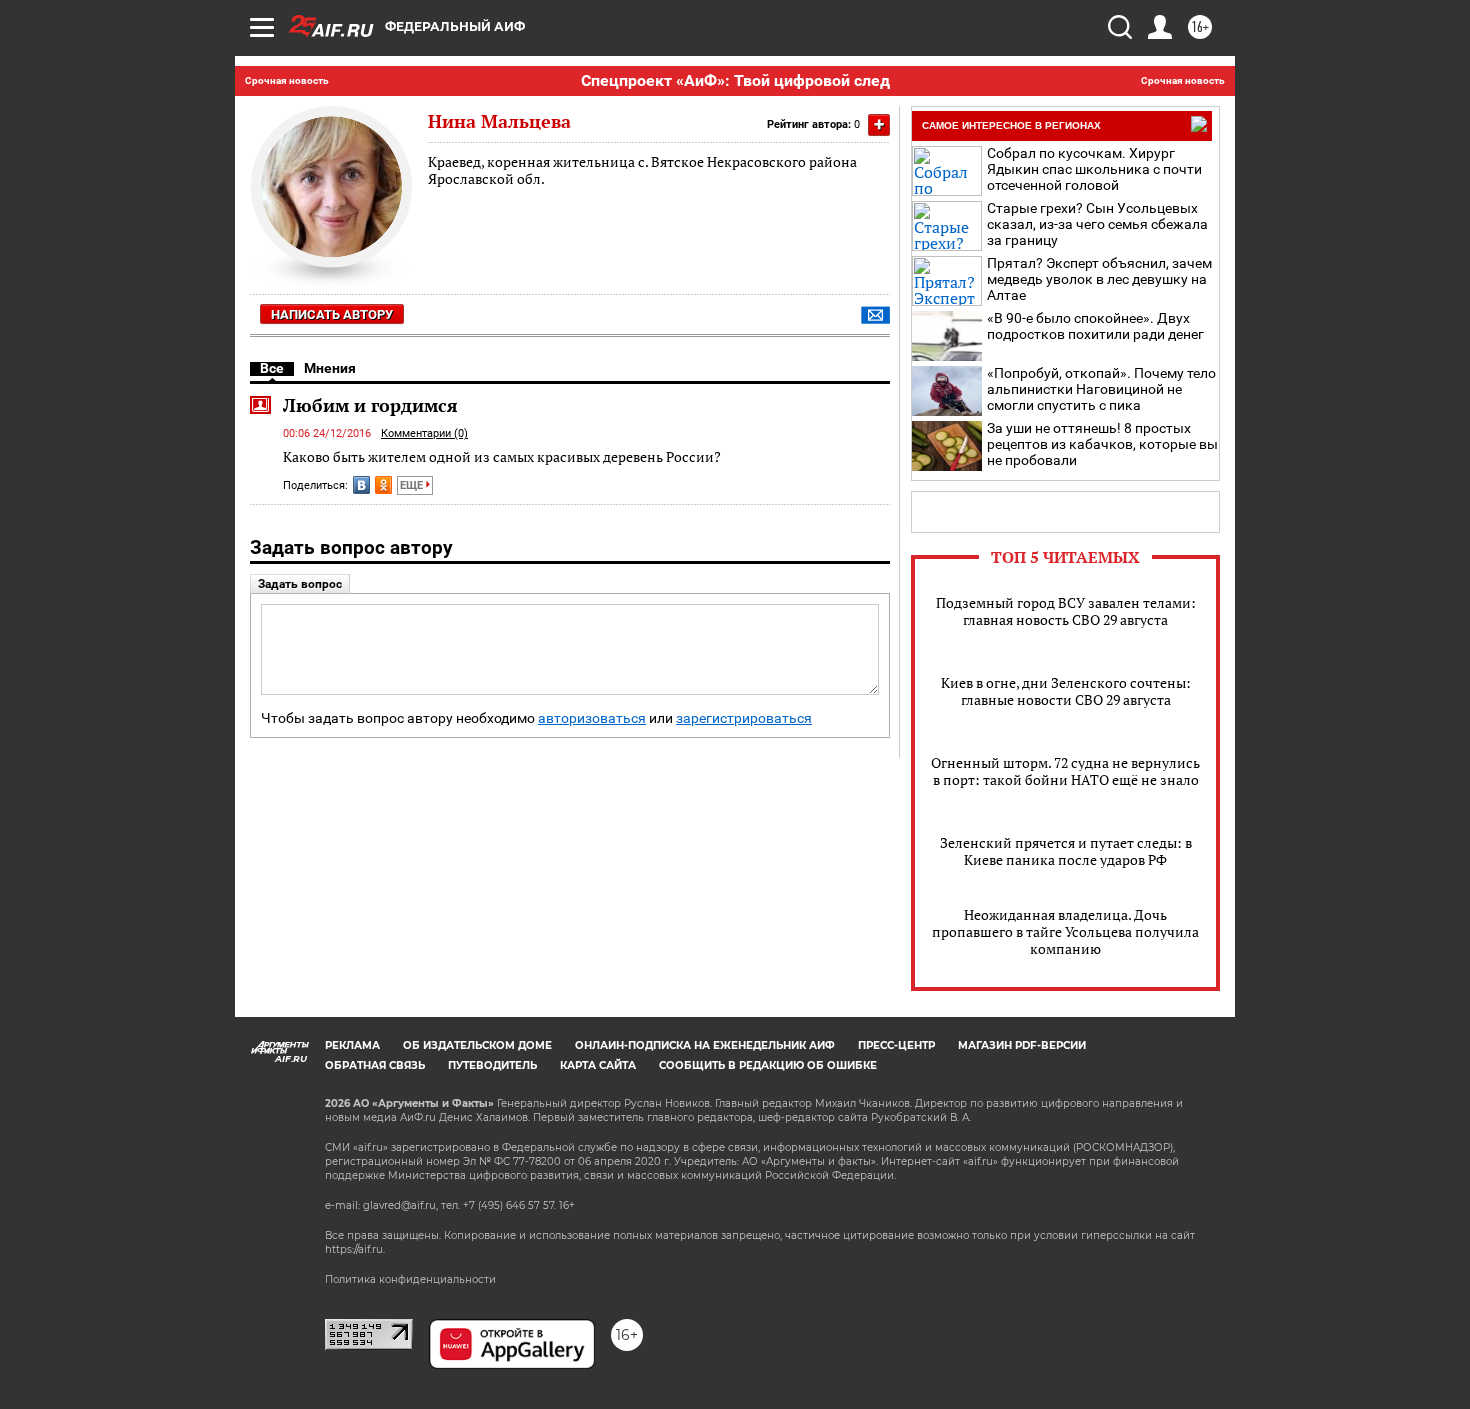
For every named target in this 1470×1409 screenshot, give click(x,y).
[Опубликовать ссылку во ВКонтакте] (361, 485)
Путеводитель (492, 1065)
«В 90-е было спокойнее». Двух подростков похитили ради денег (1095, 326)
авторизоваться (592, 718)
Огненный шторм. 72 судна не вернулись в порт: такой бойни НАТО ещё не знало (1065, 771)
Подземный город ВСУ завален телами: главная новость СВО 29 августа (1066, 611)
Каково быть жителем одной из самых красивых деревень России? (502, 456)
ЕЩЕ (413, 485)
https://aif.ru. (355, 1249)
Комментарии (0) (424, 433)
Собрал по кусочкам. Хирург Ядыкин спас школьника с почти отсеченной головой (1094, 169)
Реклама (352, 1045)
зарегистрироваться (744, 718)
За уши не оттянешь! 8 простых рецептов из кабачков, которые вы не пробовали (1102, 444)
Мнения (330, 368)
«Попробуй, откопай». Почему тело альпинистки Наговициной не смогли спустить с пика (1101, 389)
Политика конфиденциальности (410, 1279)
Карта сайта (598, 1065)
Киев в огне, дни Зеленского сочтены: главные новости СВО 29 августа (1066, 691)
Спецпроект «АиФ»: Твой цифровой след (735, 80)
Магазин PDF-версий (1022, 1045)
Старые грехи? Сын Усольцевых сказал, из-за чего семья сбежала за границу (1097, 224)
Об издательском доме (477, 1045)
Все (272, 368)
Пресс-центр (896, 1045)
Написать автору (332, 314)
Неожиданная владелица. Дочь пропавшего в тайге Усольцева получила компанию (1065, 931)
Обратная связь (375, 1065)
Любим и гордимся (370, 405)
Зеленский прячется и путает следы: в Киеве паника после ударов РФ (1066, 851)
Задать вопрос (300, 584)
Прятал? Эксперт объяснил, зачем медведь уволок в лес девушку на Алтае (1099, 279)
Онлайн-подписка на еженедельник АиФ (705, 1045)
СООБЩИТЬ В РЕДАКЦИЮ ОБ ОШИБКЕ (768, 1065)
